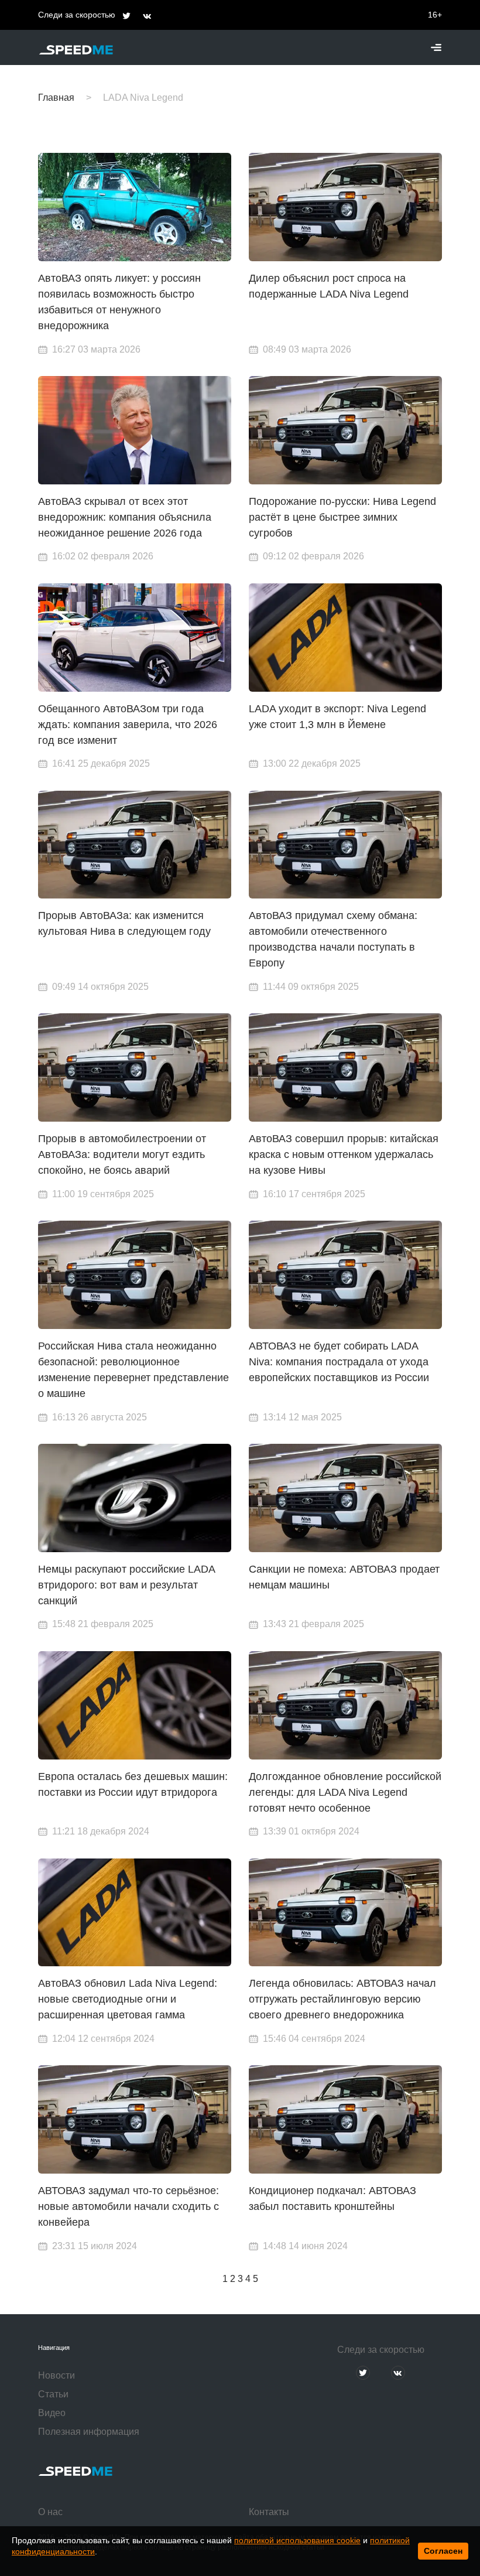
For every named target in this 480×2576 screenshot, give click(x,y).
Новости (56, 2375)
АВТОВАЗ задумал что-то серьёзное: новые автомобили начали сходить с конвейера (128, 2206)
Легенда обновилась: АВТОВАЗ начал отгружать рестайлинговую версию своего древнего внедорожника (342, 1999)
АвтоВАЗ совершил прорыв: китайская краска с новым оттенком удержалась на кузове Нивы (344, 1154)
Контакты (269, 2512)
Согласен (443, 2551)
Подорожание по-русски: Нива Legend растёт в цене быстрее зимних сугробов (342, 517)
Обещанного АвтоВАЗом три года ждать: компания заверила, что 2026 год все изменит (128, 725)
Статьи (53, 2394)
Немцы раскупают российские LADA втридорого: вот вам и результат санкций (126, 1585)
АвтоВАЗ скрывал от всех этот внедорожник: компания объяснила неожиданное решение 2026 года (125, 517)
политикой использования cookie (297, 2540)
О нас (50, 2512)
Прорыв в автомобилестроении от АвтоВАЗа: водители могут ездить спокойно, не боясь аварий (122, 1154)
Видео (52, 2413)
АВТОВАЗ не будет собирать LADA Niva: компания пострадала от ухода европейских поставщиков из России (339, 1362)
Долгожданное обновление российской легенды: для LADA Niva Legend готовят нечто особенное (345, 1792)
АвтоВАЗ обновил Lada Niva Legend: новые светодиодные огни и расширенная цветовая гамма (128, 1999)
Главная (56, 98)
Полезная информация (89, 2432)
